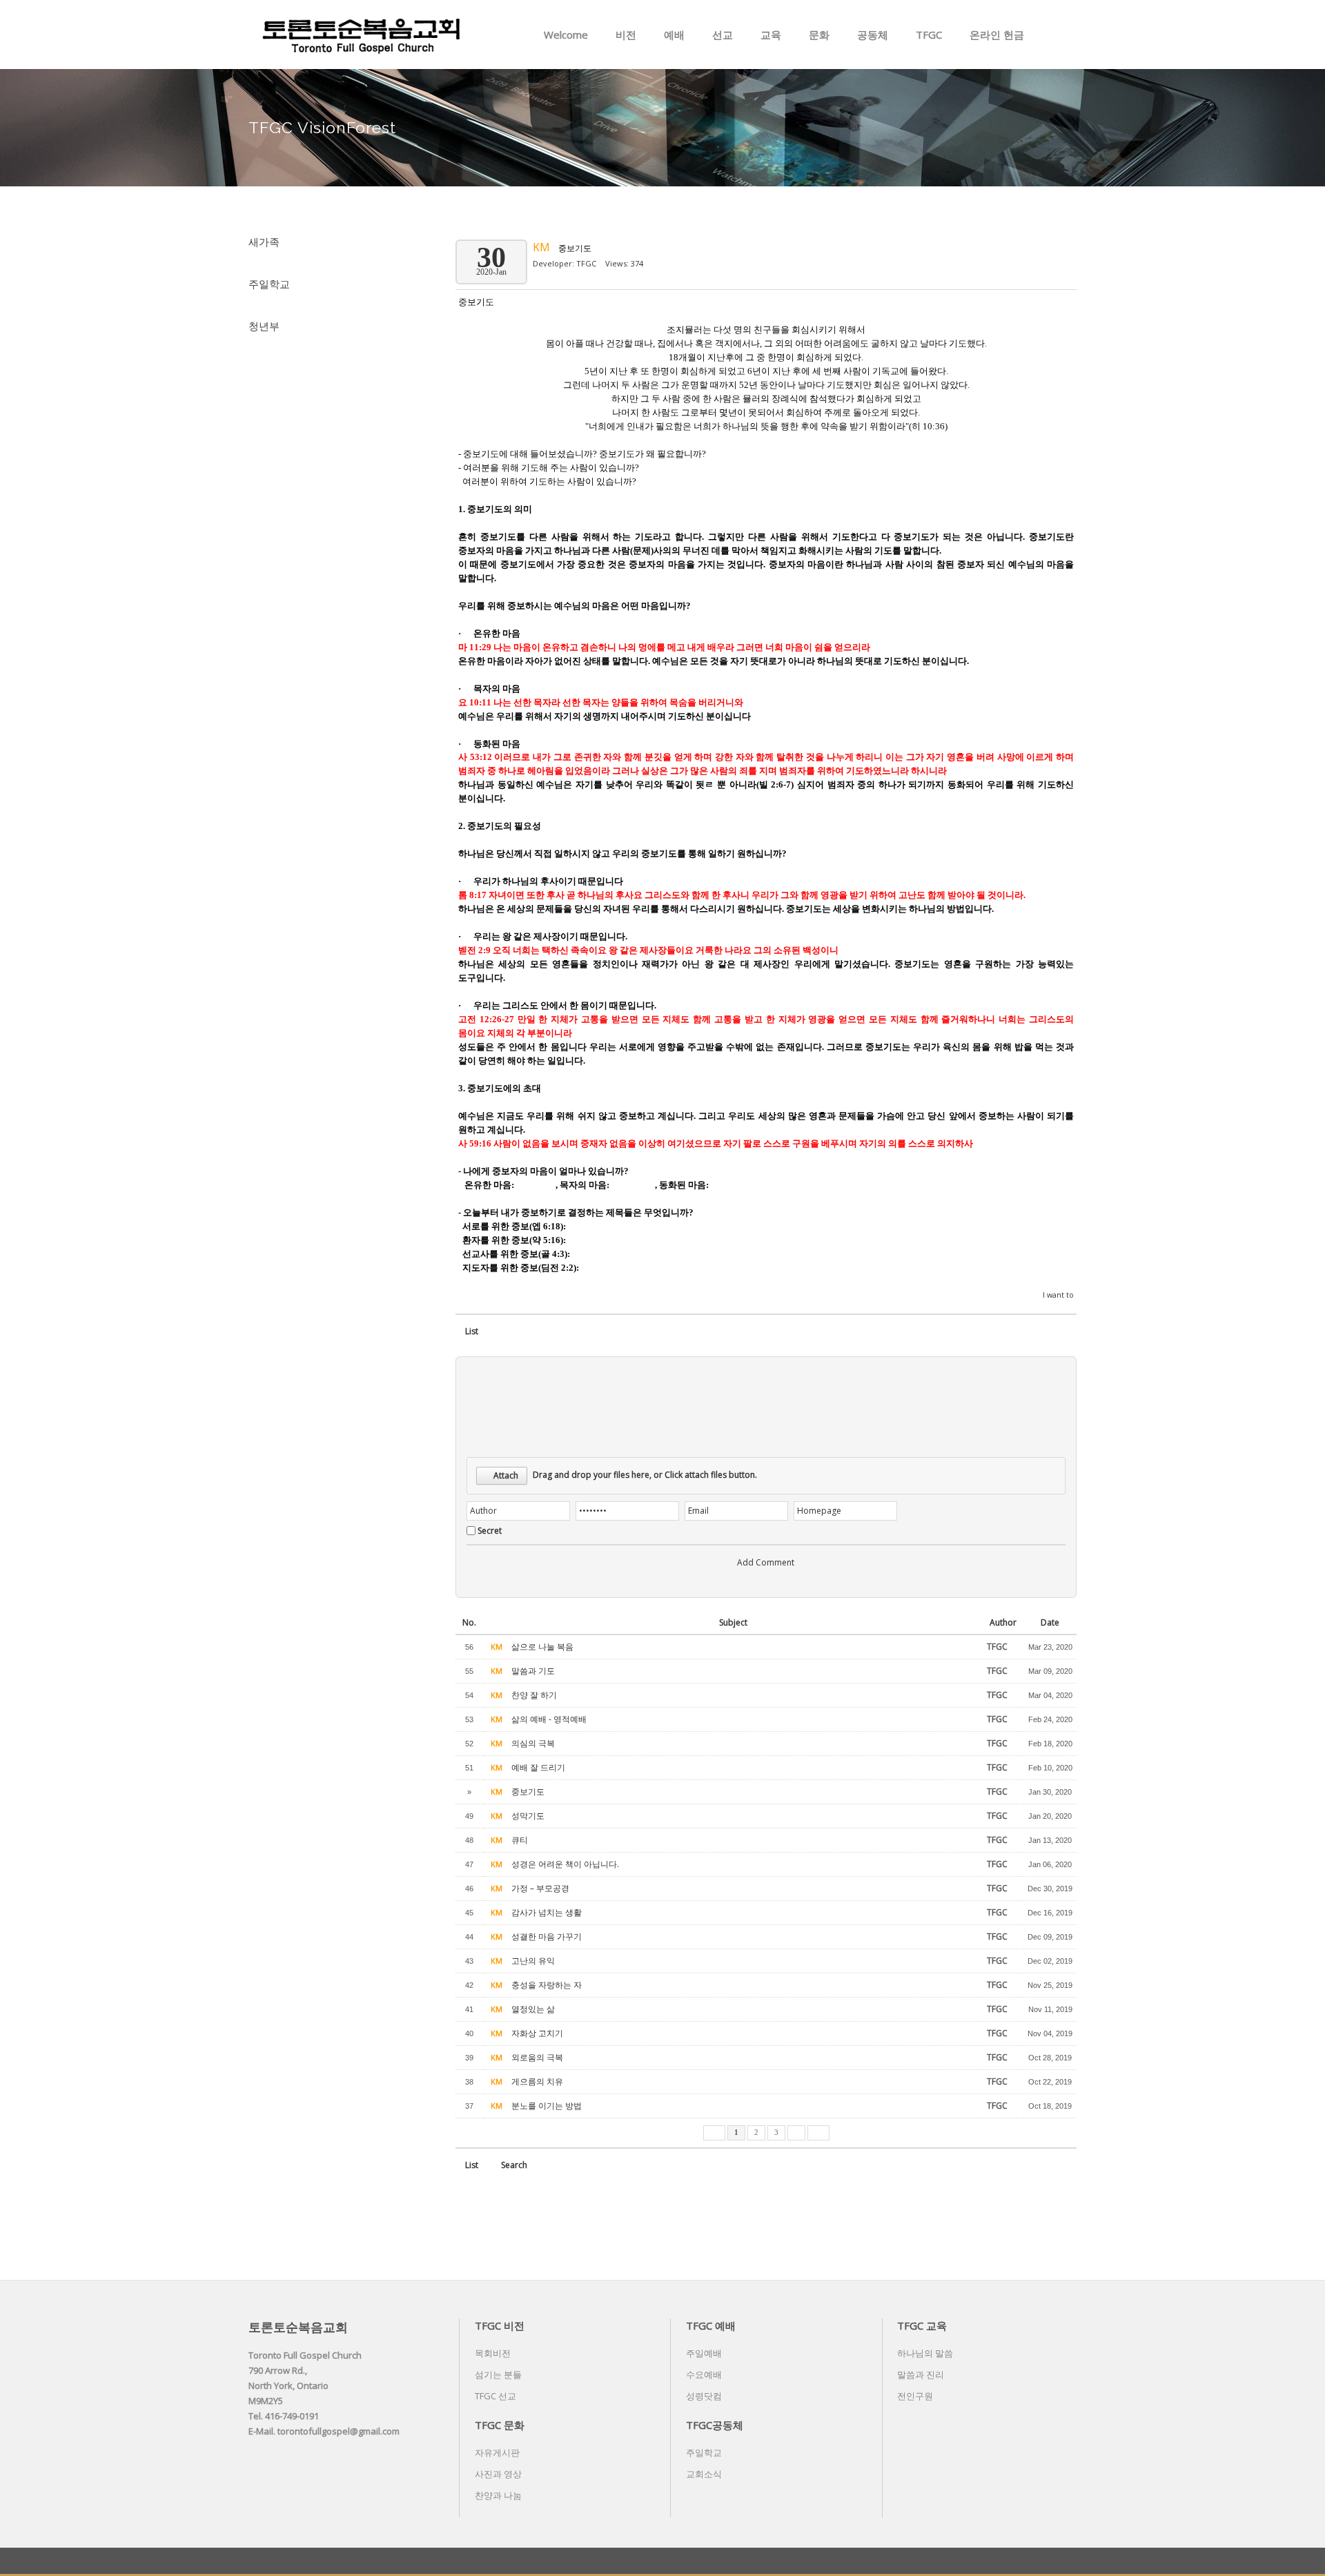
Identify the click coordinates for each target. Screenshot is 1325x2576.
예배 (674, 35)
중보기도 (575, 248)
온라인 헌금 (997, 35)
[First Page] (714, 2133)
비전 (626, 35)
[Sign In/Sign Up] (1069, 35)
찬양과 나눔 (498, 2495)
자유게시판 (497, 2452)
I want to (1058, 1295)
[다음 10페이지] (796, 2133)
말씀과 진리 (921, 2374)
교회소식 (704, 2474)
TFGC (929, 35)
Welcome (566, 35)
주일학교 (269, 284)
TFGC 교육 (922, 2325)
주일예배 (704, 2353)
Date (1050, 1622)
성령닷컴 (704, 2396)
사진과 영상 (498, 2474)
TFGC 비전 (500, 2325)
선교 (723, 35)
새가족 (264, 242)
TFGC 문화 (500, 2425)
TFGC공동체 (715, 2425)
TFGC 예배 (711, 2325)
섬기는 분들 (498, 2374)
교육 (771, 35)
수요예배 (704, 2374)
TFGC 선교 (495, 2396)
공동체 (873, 35)
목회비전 (493, 2353)
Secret (490, 1531)
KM (543, 247)
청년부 (264, 326)
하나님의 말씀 (925, 2353)
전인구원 (915, 2396)
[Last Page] (818, 2133)
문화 (819, 35)
